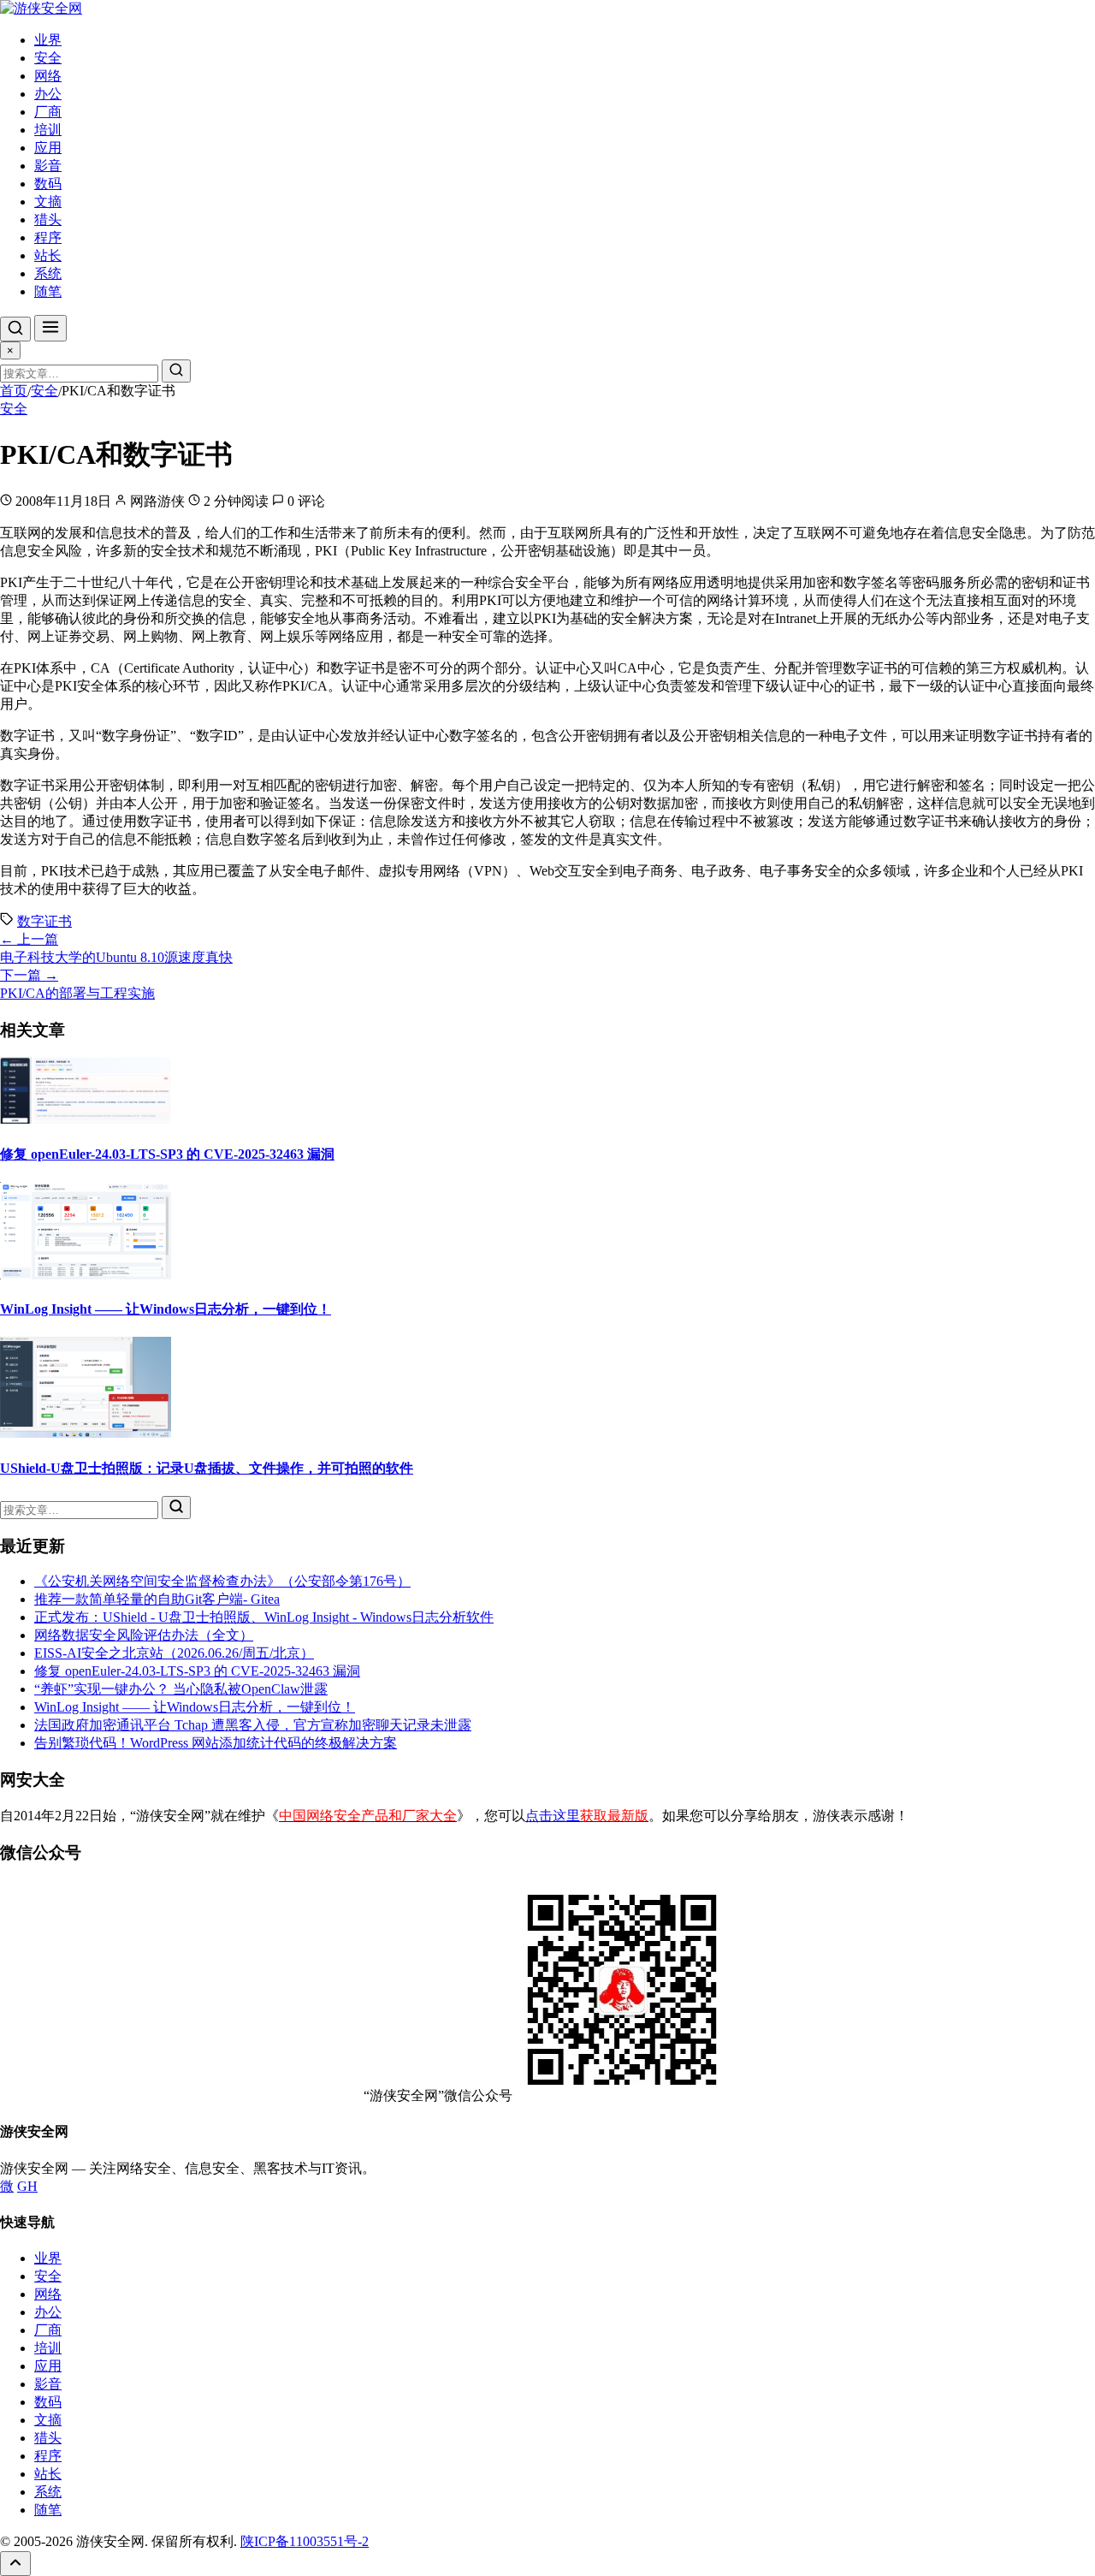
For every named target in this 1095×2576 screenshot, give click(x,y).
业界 (48, 40)
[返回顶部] (15, 2564)
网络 (48, 76)
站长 (48, 255)
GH (27, 2186)
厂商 (48, 112)
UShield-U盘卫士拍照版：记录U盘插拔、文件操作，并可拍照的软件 (207, 1468)
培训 (48, 130)
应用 (48, 148)
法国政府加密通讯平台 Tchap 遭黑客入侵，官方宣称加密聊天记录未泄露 (253, 1725)
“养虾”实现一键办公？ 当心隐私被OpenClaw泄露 (181, 1689)
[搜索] (15, 329)
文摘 (48, 202)
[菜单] (50, 328)
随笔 (48, 291)
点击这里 (587, 1816)
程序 (48, 237)
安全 (48, 58)
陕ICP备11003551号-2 (305, 2541)
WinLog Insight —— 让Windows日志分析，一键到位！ (166, 1309)
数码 (48, 184)
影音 (48, 166)
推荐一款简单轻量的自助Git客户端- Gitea (157, 1599)
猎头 (48, 220)
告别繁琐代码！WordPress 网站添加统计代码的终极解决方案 (216, 1743)
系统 (48, 273)
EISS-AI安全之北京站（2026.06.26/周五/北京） (174, 1653)
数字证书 (44, 921)
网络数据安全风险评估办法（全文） (144, 1635)
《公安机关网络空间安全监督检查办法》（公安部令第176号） (222, 1581)
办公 (48, 94)
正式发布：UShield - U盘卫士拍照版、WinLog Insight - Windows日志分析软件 (264, 1617)
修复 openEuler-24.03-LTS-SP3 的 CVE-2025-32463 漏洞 (167, 1154)
